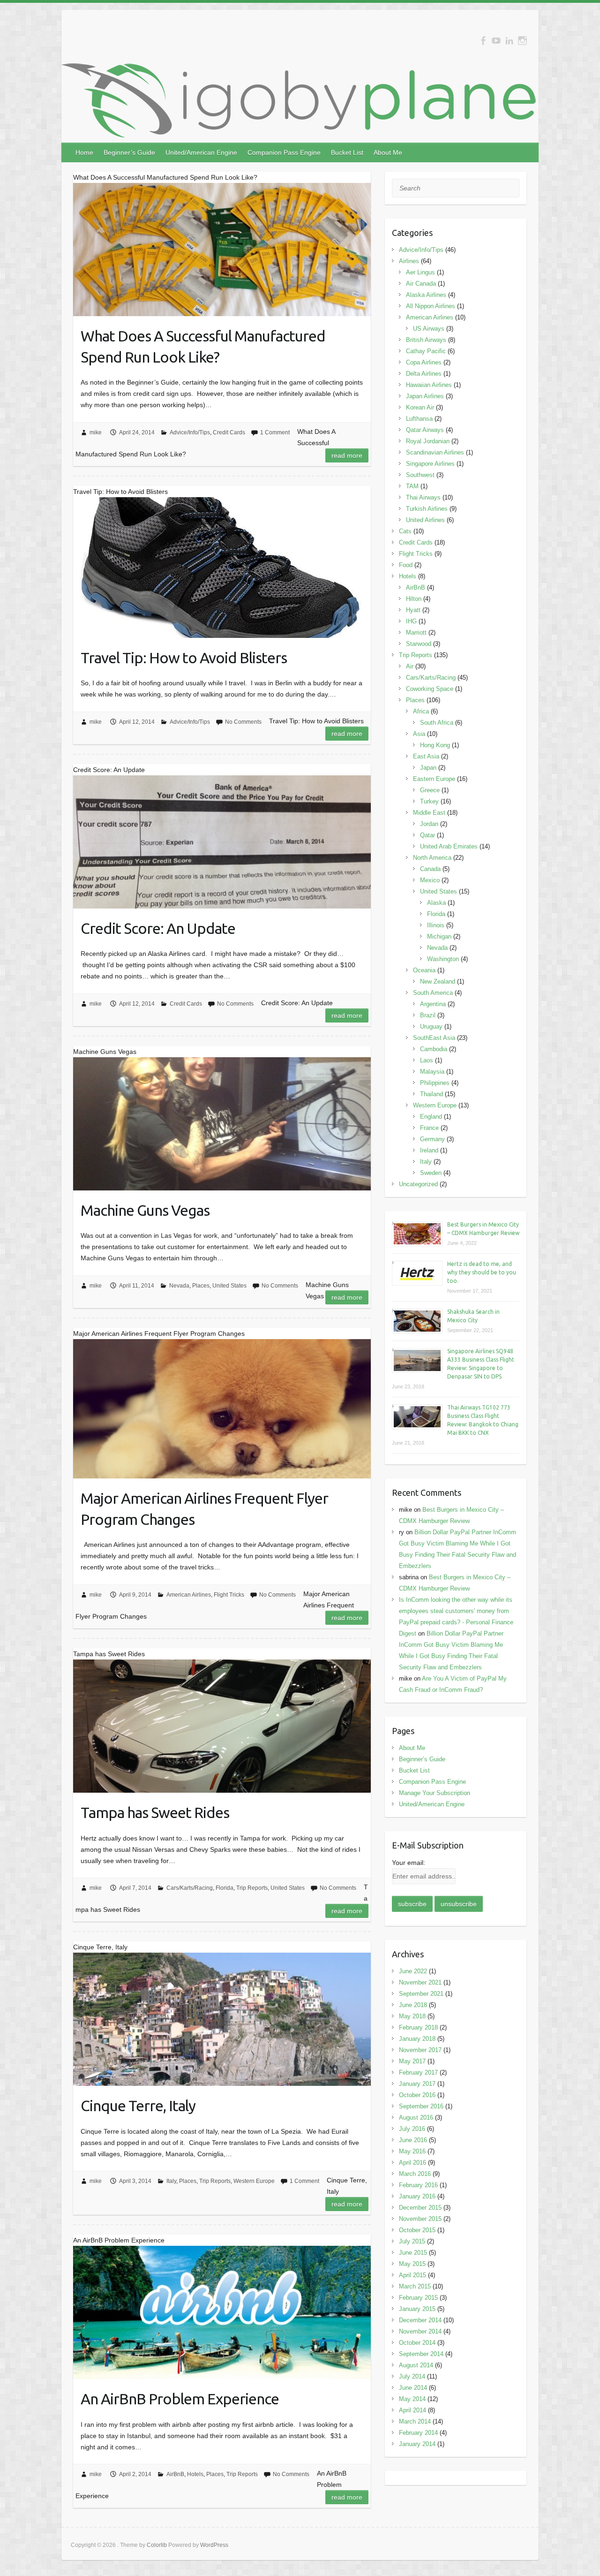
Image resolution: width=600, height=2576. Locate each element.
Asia (419, 734)
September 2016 (421, 2106)
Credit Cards (229, 432)
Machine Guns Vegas (145, 1210)
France (429, 1128)
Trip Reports (252, 1888)
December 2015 (420, 2208)
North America (432, 858)
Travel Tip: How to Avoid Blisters (184, 658)
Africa (421, 711)
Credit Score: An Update (158, 928)
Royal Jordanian (428, 441)
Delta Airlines (424, 374)
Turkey (429, 801)
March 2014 (415, 2421)
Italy (171, 2181)
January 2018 (417, 2039)
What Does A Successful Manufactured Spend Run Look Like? (203, 346)
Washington (443, 959)
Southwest (420, 475)
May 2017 (412, 2061)
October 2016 (417, 2095)
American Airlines (189, 1595)
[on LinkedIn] (509, 41)
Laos (427, 1060)
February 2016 (418, 2185)
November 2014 (420, 2331)
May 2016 (412, 2151)
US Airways (429, 329)
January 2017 (417, 2084)
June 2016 (413, 2140)
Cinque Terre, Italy (138, 2106)
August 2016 (416, 2118)
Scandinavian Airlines (435, 452)
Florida (225, 1888)
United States (229, 1286)
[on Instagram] (522, 41)
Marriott (416, 633)
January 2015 (417, 2309)
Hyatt (413, 610)
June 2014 (413, 2388)
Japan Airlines (425, 396)
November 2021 (420, 1982)
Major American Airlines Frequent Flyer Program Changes (204, 1509)
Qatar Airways (425, 430)
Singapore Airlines (430, 464)
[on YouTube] (496, 41)
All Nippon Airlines (431, 306)
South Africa (437, 723)
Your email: (409, 1863)
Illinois (436, 925)
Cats (405, 531)
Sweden (431, 1173)
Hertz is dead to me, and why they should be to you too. (482, 1272)
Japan (428, 768)
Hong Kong (435, 745)
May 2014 (412, 2399)
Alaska (436, 903)
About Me (388, 152)
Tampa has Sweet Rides (155, 1812)
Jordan (429, 824)
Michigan (439, 936)
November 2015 (420, 2219)
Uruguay (431, 1027)
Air (410, 666)
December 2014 (420, 2320)
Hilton (414, 599)
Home (84, 152)
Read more (347, 455)
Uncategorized (418, 1184)
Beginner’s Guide (129, 152)
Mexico (430, 880)
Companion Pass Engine (284, 152)
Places (201, 1286)
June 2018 (413, 2005)
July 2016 (412, 2129)
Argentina (433, 1004)
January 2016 (417, 2196)
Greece (430, 790)
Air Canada (421, 284)
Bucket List (347, 152)
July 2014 (412, 2376)
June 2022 (413, 1971)
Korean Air (420, 407)
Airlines (409, 261)
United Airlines (425, 520)
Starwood (419, 644)
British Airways (426, 340)
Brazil (428, 1015)
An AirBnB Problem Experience (180, 2399)
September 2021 (421, 1994)
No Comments (243, 722)
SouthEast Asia (434, 1038)
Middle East (429, 813)
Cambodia (434, 1049)
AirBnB (175, 2474)
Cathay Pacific (426, 351)
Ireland (429, 1150)
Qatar (427, 835)
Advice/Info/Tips (190, 432)
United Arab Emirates (449, 846)
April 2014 (412, 2410)
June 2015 (413, 2253)
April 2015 (412, 2275)
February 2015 (418, 2298)
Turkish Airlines (427, 509)
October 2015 (417, 2230)
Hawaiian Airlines (429, 385)
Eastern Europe (434, 779)
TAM (412, 486)
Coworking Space (430, 689)
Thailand (431, 1094)
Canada (430, 869)
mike (96, 432)
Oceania (424, 970)
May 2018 (412, 2016)
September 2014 (421, 2354)
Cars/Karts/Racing (190, 1888)
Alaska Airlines (426, 295)
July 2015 (412, 2241)
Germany (432, 1139)
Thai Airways (423, 497)
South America (433, 993)
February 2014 (418, 2433)
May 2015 (412, 2264)
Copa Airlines (424, 362)
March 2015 (415, 2286)
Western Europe (254, 2181)
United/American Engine (201, 152)
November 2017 (420, 2050)
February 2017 (418, 2072)
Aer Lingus (420, 272)
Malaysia (432, 1072)
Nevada (179, 1286)
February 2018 (418, 2027)
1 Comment (275, 432)
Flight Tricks (229, 1595)
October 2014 (417, 2343)
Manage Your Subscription (435, 1793)
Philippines (435, 1083)
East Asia (426, 756)
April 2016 (412, 2163)
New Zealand (438, 981)
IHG (411, 621)
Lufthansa (419, 419)
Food (406, 565)
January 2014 (417, 2444)
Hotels (195, 2474)
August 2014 (416, 2365)
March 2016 (415, 2174)
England (431, 1117)
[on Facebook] (483, 41)
